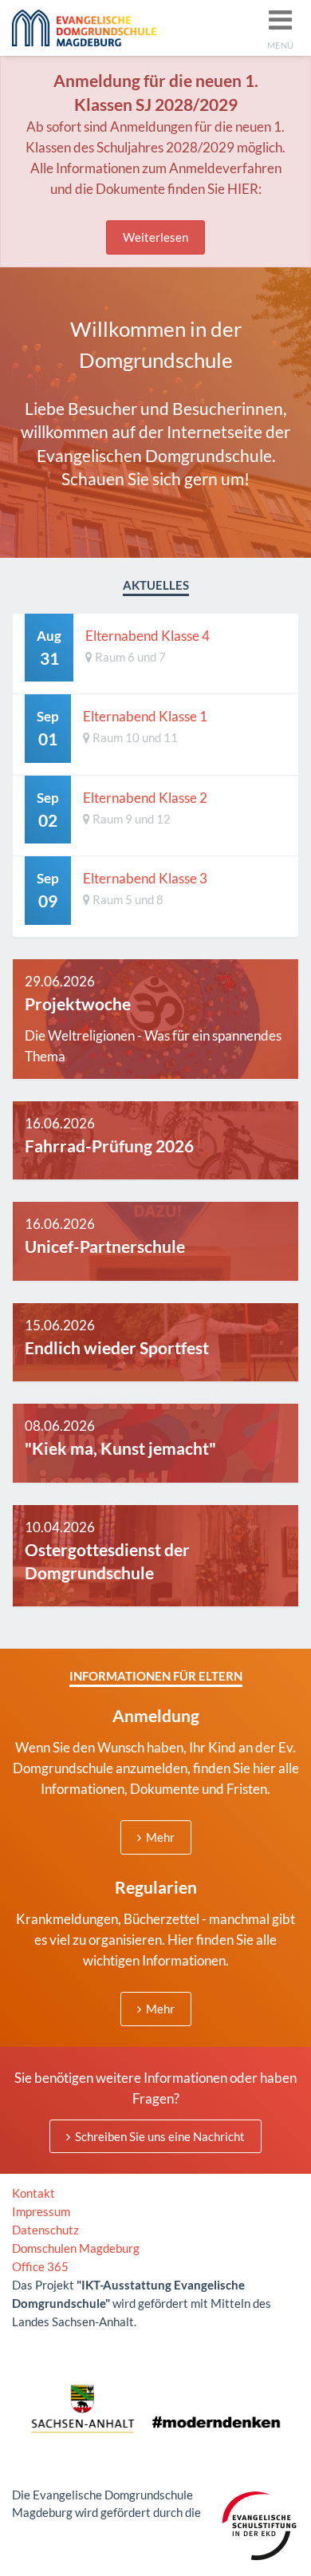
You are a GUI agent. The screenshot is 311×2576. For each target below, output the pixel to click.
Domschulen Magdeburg (76, 2248)
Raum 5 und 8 (127, 899)
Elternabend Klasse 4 (148, 636)
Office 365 (40, 2266)
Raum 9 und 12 (130, 819)
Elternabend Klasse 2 (145, 798)
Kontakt (33, 2193)
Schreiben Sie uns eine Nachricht (159, 2136)
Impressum (41, 2211)
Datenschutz (45, 2230)
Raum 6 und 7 (129, 657)
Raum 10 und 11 (134, 737)
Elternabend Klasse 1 (145, 716)
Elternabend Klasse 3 (145, 878)
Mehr (159, 1837)
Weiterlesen (155, 237)
